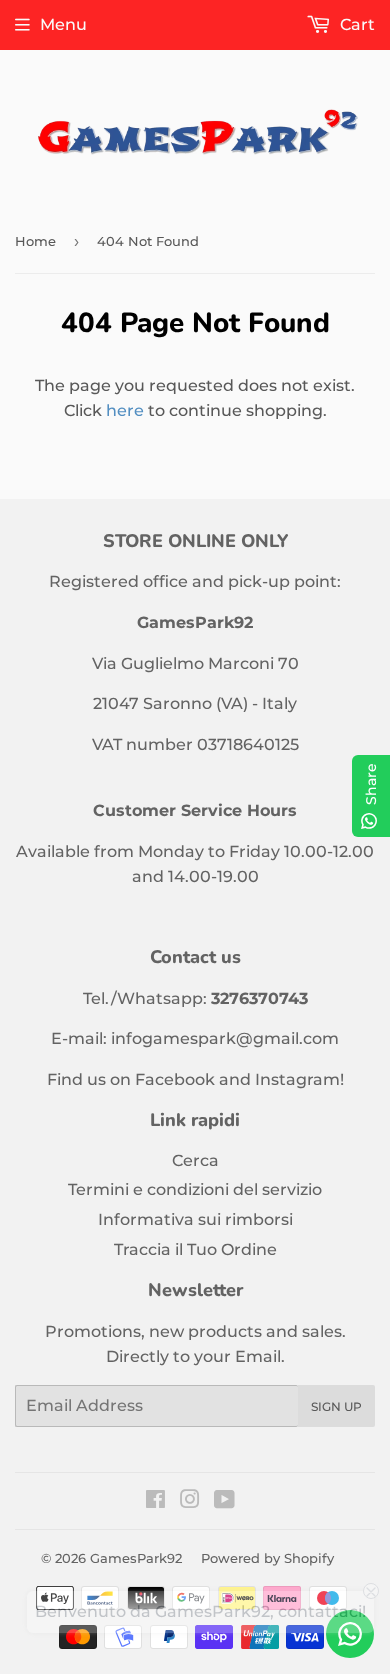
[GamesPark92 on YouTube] (224, 1501)
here (125, 410)
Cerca (195, 1160)
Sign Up (336, 1406)
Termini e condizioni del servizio (195, 1189)
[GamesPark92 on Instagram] (190, 1501)
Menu (63, 24)
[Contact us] (350, 1634)
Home (35, 241)
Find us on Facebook (131, 1079)
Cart (355, 24)
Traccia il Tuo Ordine (195, 1249)
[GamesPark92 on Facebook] (155, 1501)
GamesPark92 (136, 1558)
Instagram (297, 1079)
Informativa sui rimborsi (195, 1219)
